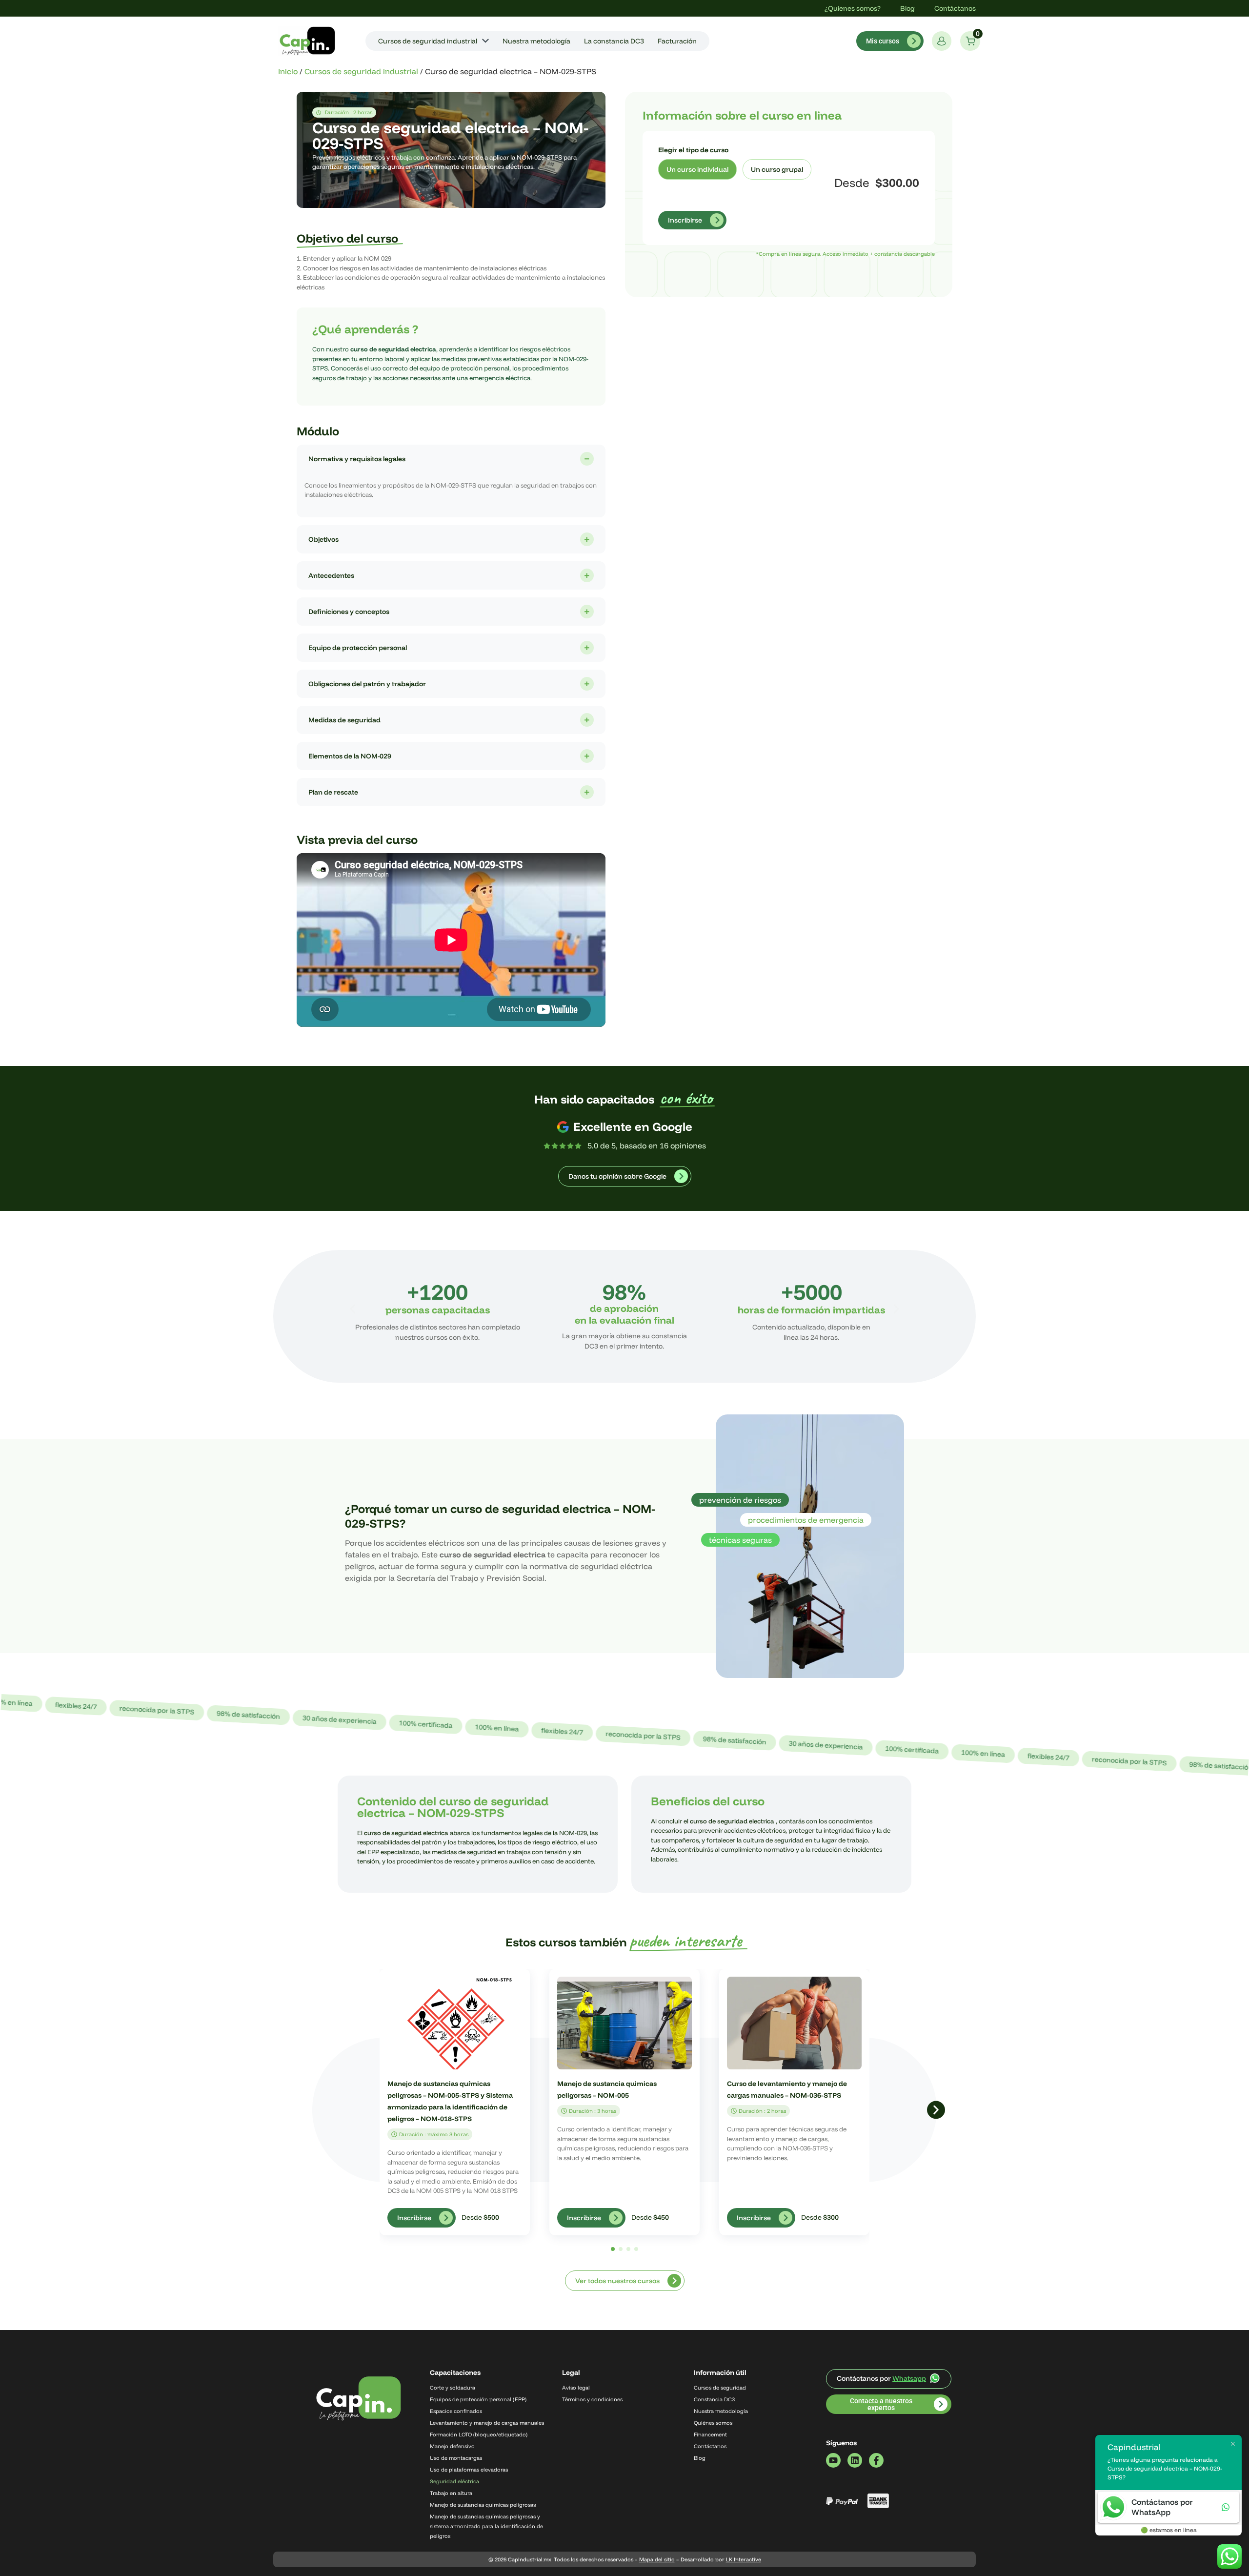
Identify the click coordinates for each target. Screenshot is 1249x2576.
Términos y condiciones (592, 2399)
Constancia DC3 (714, 2399)
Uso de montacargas (456, 2458)
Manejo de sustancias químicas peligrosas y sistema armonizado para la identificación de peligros (486, 2526)
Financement (710, 2434)
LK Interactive (744, 2559)
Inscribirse (685, 220)
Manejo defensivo (452, 2446)
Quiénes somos (713, 2423)
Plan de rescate (333, 792)
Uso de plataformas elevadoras (469, 2470)
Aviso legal (576, 2388)
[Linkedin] (855, 2460)
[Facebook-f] (876, 2460)
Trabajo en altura (451, 2493)
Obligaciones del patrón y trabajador (367, 684)
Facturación (677, 41)
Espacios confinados (456, 2411)
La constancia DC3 (614, 41)
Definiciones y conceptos (349, 612)
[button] (353, 1309)
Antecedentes (331, 575)
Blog (907, 8)
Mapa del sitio (657, 2559)
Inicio (288, 71)
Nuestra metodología (536, 41)
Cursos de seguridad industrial (428, 41)
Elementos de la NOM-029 (350, 756)
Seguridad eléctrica (454, 2481)
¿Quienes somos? (853, 8)
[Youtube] (833, 2460)
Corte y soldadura (453, 2388)
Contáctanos (955, 8)
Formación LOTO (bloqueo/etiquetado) (479, 2434)
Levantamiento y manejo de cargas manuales (487, 2423)
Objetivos (323, 539)
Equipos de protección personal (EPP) (478, 2399)
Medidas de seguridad (344, 720)
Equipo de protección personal (358, 648)
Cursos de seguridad (720, 2388)
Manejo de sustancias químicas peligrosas (483, 2505)
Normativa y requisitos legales (357, 459)
